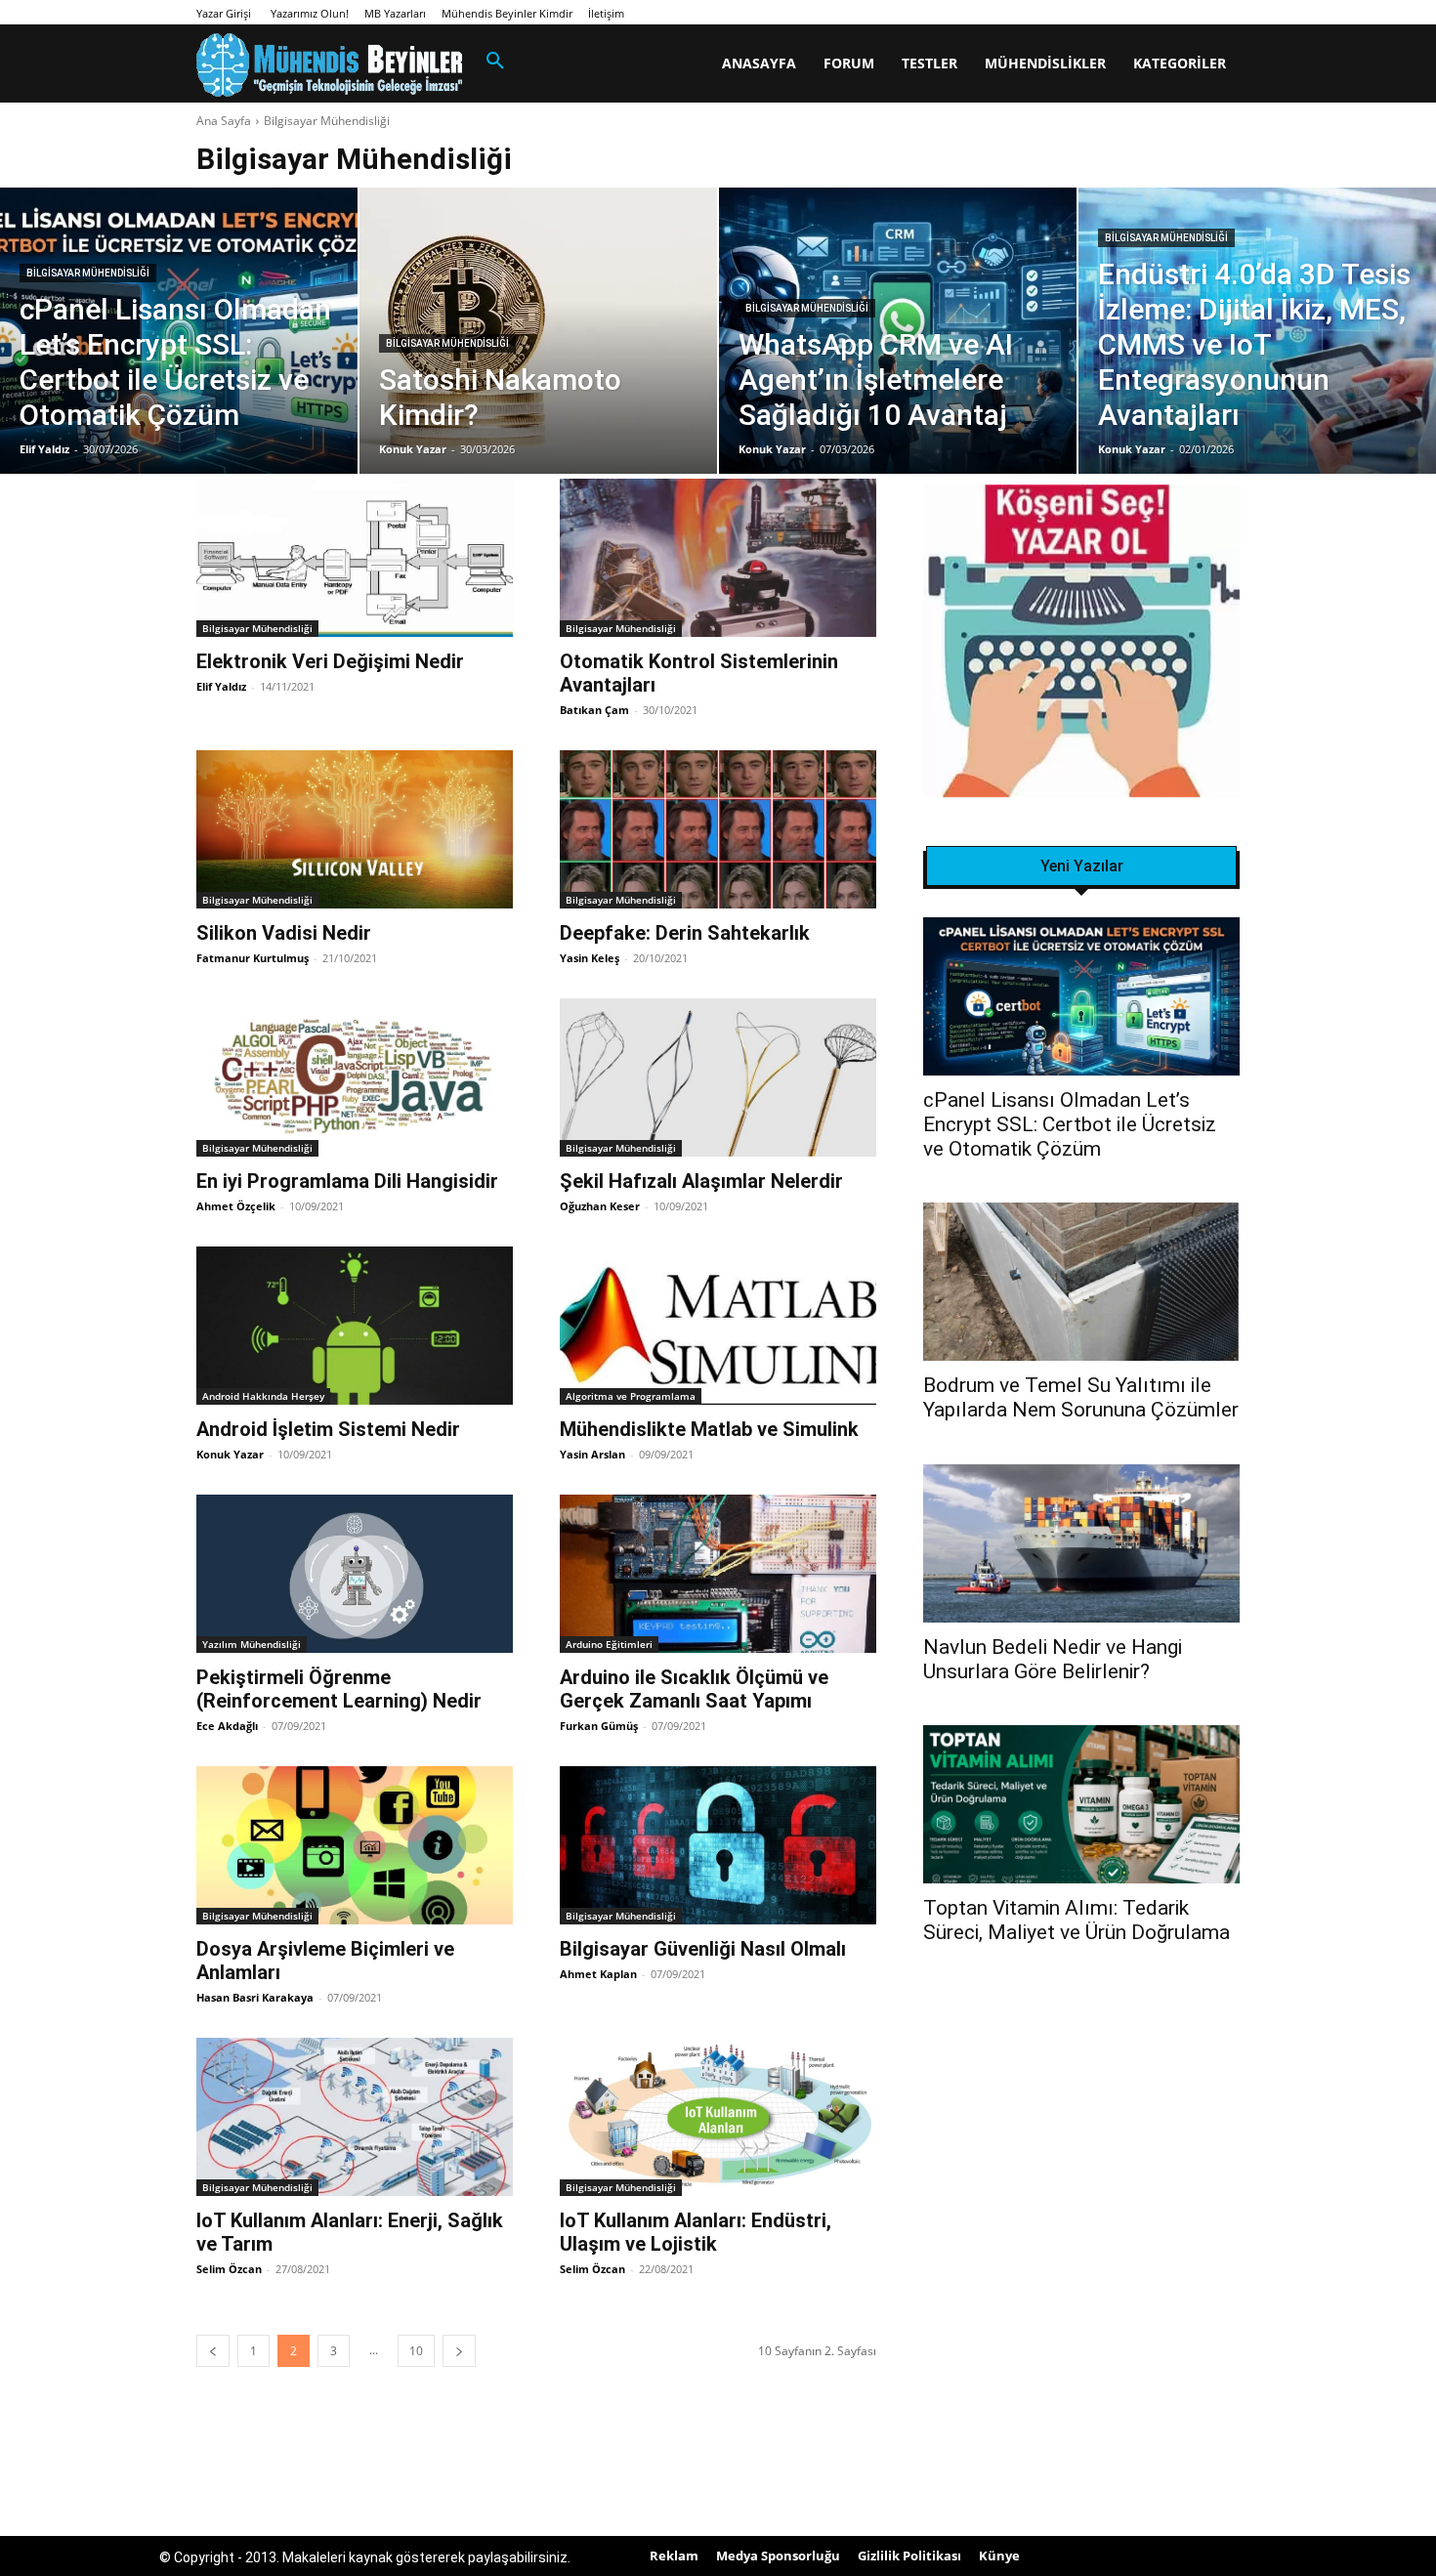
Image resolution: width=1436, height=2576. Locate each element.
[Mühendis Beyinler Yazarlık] (1081, 643)
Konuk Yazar (230, 1454)
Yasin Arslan (592, 1454)
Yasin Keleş (590, 958)
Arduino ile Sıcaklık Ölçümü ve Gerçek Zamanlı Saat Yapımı (694, 1689)
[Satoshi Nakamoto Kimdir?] (538, 331)
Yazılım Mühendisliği (252, 1644)
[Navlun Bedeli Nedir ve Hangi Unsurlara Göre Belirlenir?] (1081, 1543)
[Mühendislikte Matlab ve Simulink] (718, 1326)
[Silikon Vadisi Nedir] (355, 829)
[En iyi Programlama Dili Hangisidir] (355, 1077)
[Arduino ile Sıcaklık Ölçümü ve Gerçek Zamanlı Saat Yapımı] (718, 1574)
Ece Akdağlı (227, 1726)
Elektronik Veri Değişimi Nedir (330, 661)
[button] (495, 62)
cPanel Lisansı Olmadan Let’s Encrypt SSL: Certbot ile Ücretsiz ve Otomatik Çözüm (1070, 1124)
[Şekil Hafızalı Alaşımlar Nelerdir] (718, 1077)
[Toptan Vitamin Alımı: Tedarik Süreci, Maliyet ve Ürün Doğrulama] (1081, 1804)
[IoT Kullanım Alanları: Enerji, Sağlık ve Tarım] (355, 2117)
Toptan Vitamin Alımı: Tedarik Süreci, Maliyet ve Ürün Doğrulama (1077, 1920)
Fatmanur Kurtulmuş (253, 958)
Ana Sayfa (224, 121)
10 (416, 2351)
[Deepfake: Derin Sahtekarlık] (718, 829)
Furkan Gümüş (599, 1726)
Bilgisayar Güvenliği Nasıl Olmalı (703, 1949)
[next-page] (459, 2351)
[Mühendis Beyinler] (329, 65)
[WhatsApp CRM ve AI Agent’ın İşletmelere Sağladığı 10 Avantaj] (898, 331)
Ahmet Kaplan (598, 1974)
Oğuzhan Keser (600, 1206)
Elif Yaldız (221, 686)
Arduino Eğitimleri (609, 1644)
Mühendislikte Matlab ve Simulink (709, 1429)
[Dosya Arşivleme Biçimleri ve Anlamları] (355, 1845)
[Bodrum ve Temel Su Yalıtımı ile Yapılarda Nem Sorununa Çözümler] (1081, 1282)
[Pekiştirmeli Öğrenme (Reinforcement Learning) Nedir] (355, 1574)
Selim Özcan (229, 2269)
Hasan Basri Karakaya (255, 1997)
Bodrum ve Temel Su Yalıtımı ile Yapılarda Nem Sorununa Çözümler (1081, 1397)
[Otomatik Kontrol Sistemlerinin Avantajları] (718, 558)
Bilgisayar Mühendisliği (88, 273)
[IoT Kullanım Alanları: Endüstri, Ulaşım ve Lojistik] (718, 2117)
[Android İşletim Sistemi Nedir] (355, 1326)
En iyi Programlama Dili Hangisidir (347, 1181)
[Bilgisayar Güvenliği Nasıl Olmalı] (718, 1845)
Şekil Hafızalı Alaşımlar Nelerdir (701, 1181)
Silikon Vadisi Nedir (284, 933)
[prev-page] (213, 2351)
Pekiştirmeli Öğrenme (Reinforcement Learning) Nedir (339, 1689)
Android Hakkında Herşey (263, 1396)
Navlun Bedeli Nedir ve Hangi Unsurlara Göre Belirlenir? (1053, 1659)
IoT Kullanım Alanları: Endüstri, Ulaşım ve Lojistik (696, 2232)
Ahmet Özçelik (236, 1206)
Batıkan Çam (594, 710)
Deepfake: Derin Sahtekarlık (685, 933)
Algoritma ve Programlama (631, 1396)
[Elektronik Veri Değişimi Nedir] (355, 558)
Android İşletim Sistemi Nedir (328, 1429)
